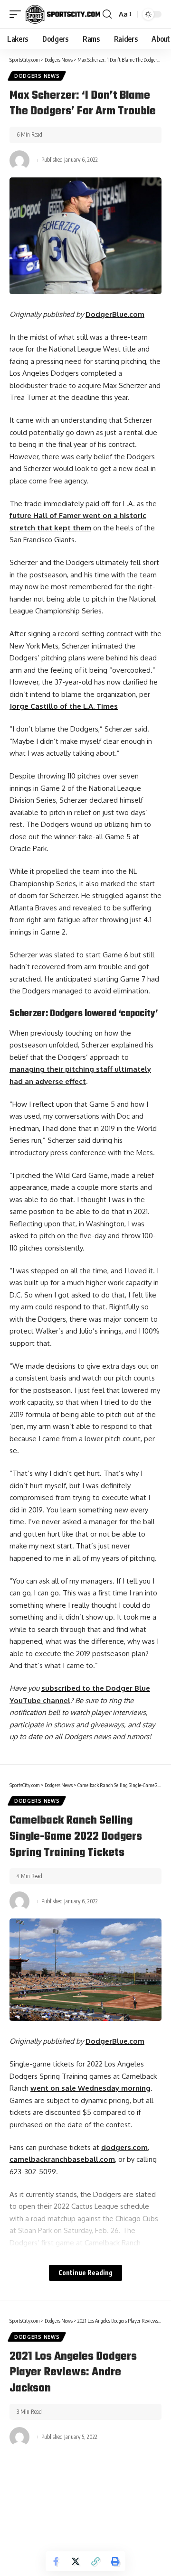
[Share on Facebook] (56, 2561)
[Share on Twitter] (76, 2561)
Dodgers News (37, 76)
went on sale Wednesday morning (90, 2088)
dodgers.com (124, 2147)
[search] (107, 14)
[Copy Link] (95, 2561)
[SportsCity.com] (63, 14)
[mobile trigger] (18, 14)
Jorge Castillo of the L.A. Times (64, 706)
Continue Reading (85, 2273)
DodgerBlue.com (115, 314)
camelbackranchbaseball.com (62, 2159)
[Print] (115, 2561)
